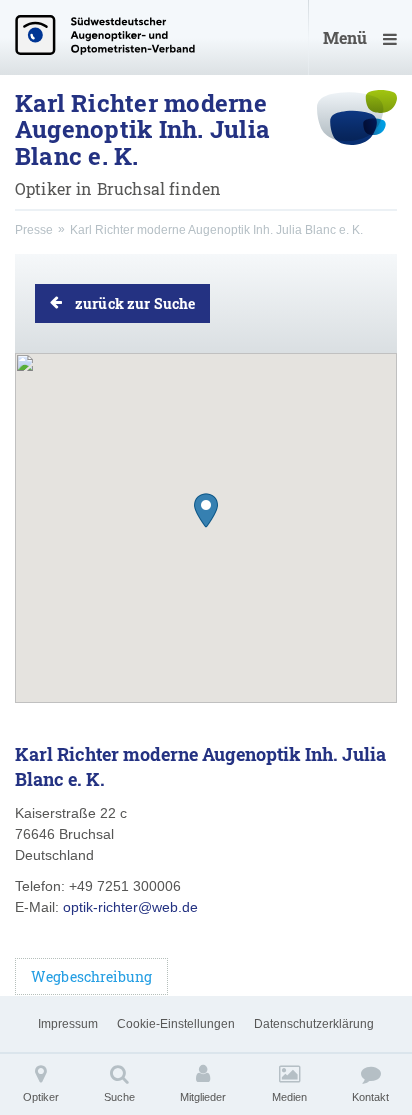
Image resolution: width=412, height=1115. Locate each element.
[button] (206, 510)
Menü (345, 37)
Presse (34, 230)
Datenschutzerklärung (314, 1024)
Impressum (68, 1024)
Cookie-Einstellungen (176, 1024)
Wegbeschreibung (91, 976)
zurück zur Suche (135, 303)
